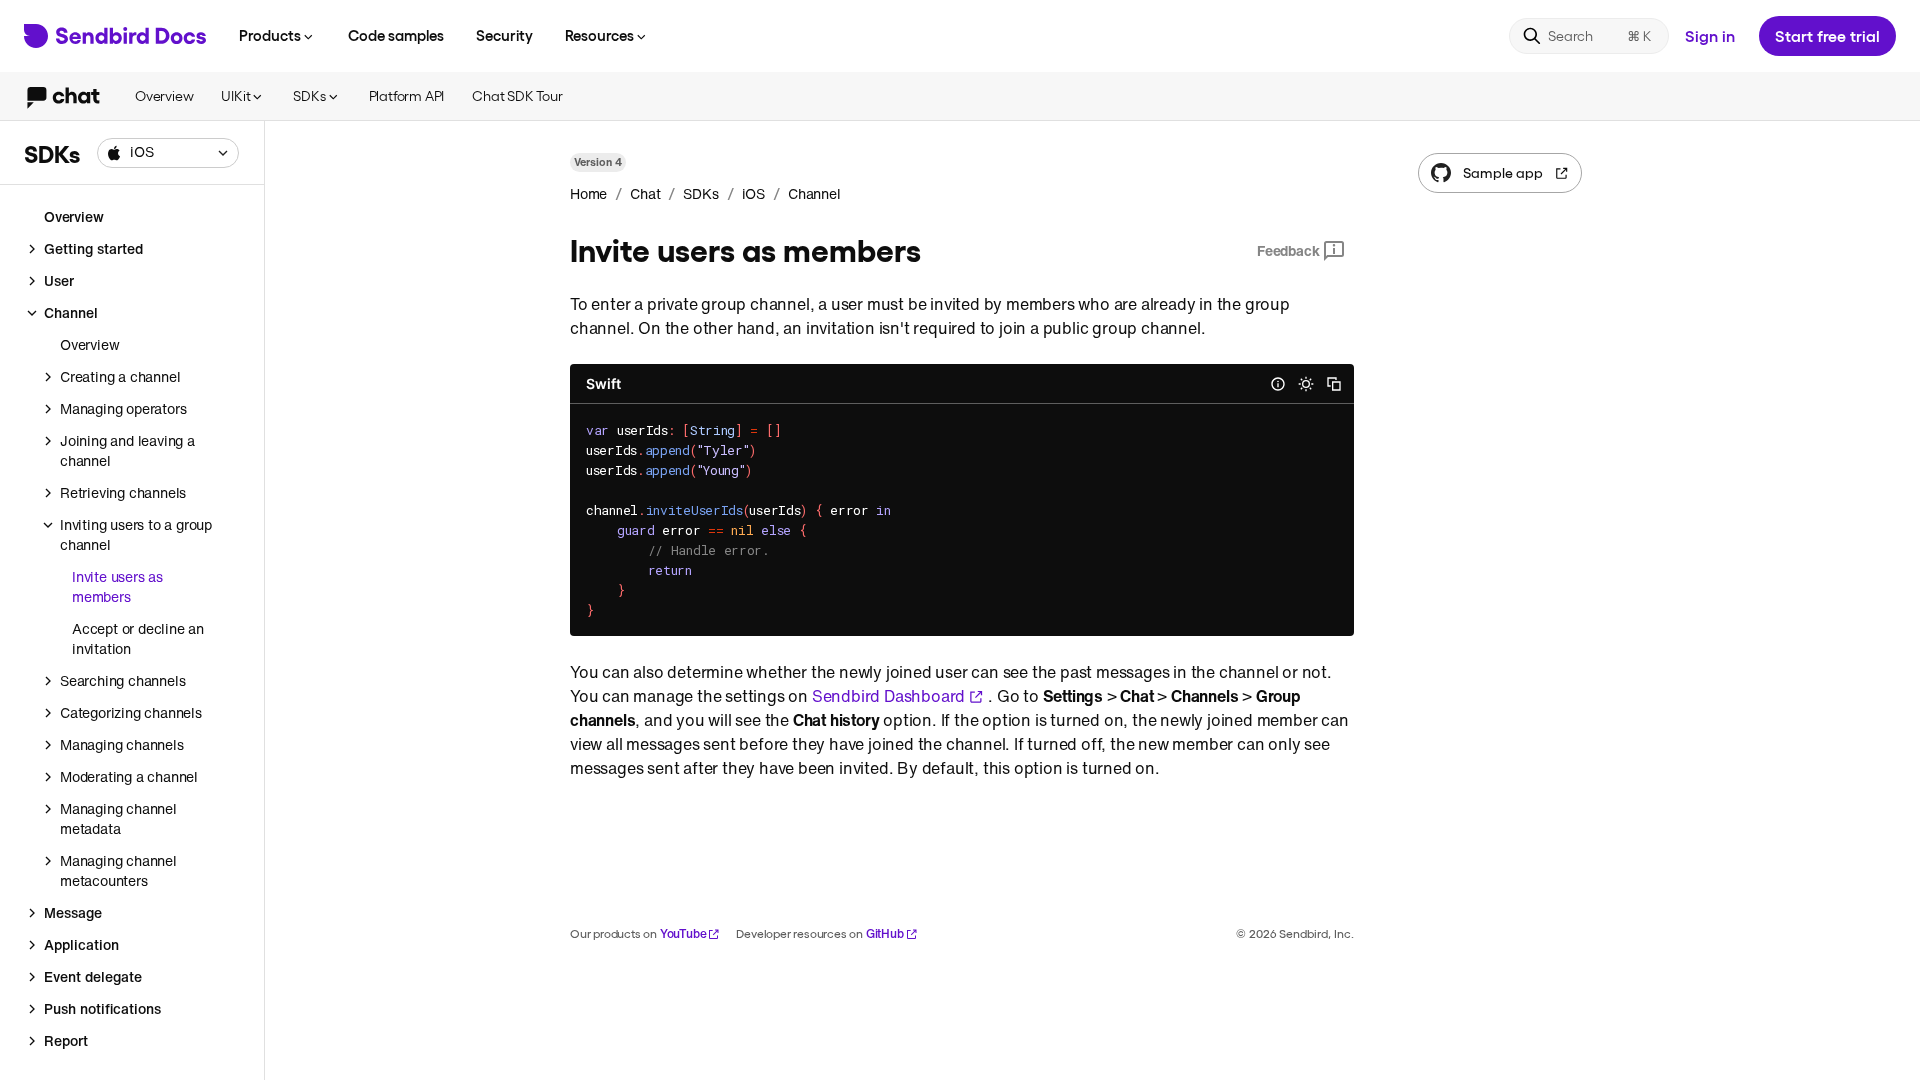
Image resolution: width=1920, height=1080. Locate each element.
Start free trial (1827, 35)
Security (504, 35)
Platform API (407, 95)
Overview (164, 95)
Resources (599, 35)
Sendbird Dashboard (888, 696)
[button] (168, 153)
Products (270, 35)
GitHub (885, 933)
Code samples (396, 35)
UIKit (235, 95)
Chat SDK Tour (517, 95)
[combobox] (168, 153)
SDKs (309, 95)
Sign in (1710, 35)
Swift (603, 383)
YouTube (683, 933)
